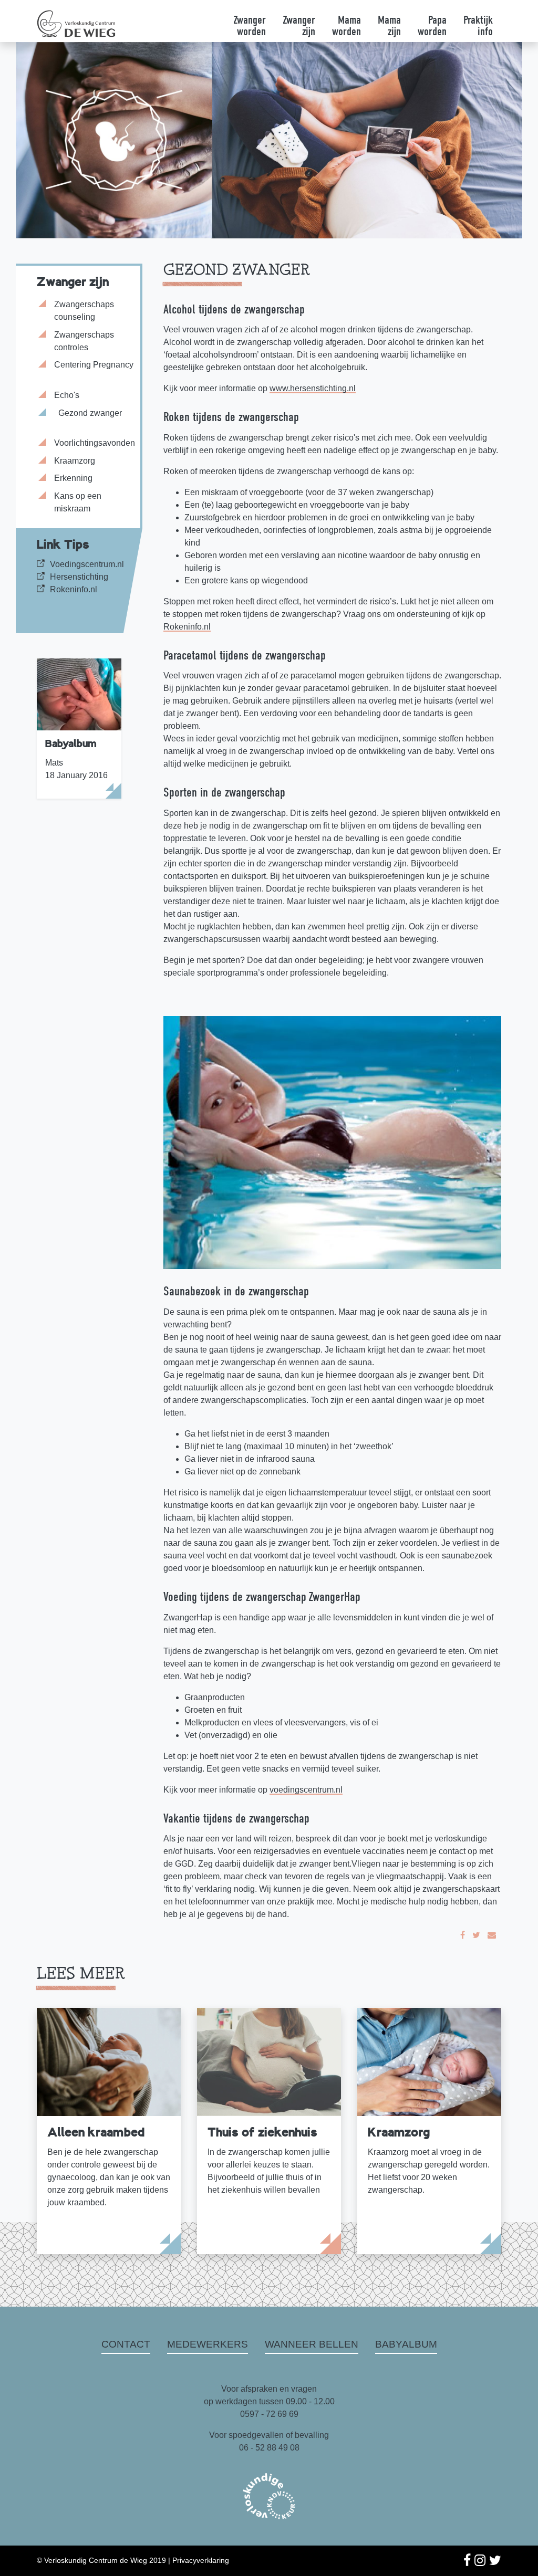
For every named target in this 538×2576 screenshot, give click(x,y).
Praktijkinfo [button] (478, 26)
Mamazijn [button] (389, 26)
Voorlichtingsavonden (95, 443)
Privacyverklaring (201, 2560)
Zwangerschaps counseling (84, 311)
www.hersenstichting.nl (313, 388)
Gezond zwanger (90, 413)
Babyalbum (406, 2344)
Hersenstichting (79, 577)
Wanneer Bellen (312, 2344)
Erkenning (73, 478)
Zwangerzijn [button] (299, 26)
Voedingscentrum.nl (87, 564)
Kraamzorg (75, 461)
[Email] (492, 1935)
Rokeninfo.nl (74, 589)
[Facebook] (463, 1935)
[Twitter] (476, 1935)
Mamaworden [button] (346, 26)
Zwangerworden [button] (250, 26)
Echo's (67, 395)
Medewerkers (208, 2344)
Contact (126, 2344)
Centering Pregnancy (94, 365)
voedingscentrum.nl (306, 1790)
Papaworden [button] (432, 26)
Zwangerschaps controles (84, 341)
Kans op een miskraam (78, 502)
